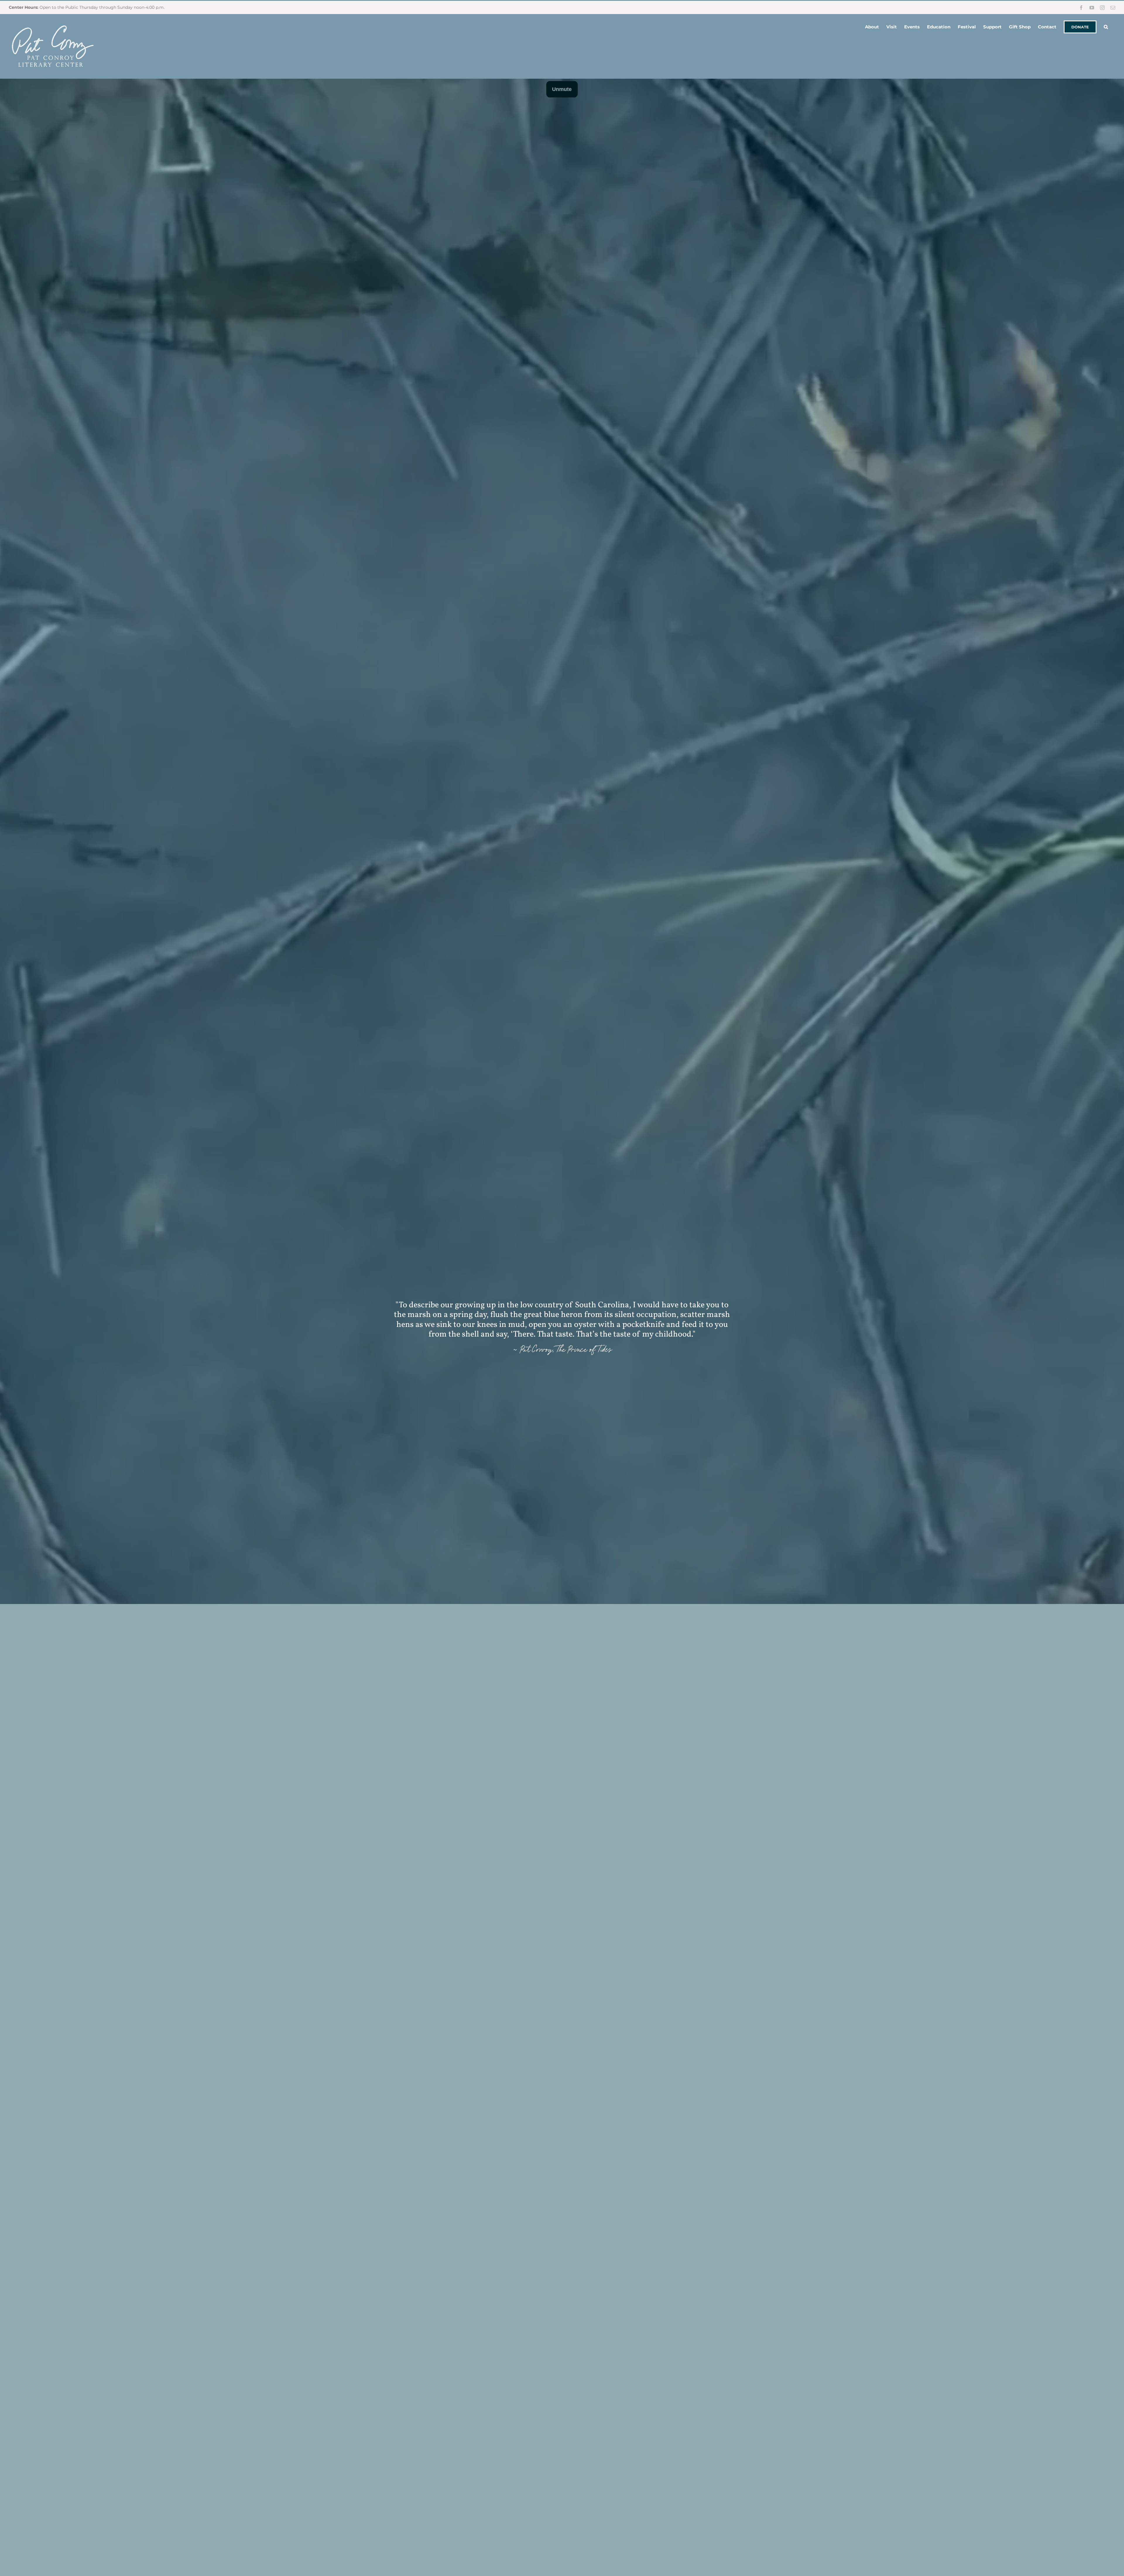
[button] (1106, 26)
